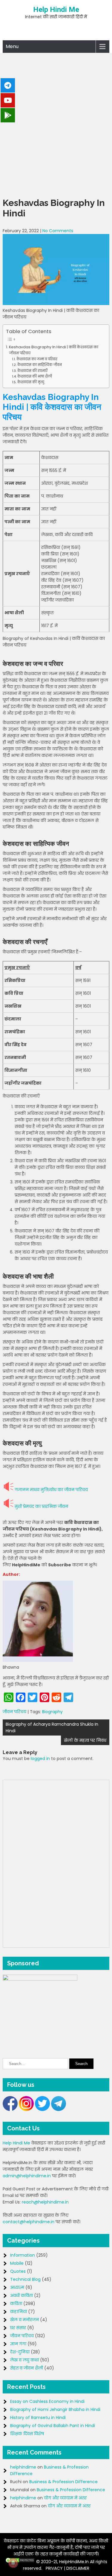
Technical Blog (25, 2279)
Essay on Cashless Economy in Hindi (47, 2401)
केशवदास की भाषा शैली (34, 376)
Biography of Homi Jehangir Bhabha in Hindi (55, 2409)
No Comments (58, 231)
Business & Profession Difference (63, 2482)
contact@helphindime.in (29, 2222)
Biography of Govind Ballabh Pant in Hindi (53, 2426)
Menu (12, 46)
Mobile (17, 2263)
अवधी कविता (22, 2295)
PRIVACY (54, 2568)
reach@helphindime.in (45, 2202)
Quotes (18, 2271)
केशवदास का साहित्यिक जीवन (39, 365)
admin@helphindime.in (27, 2176)
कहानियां (19, 2312)
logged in (40, 1759)
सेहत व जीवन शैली (27, 2368)
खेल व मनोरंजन (24, 2320)
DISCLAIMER (78, 2568)
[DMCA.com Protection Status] (20, 2562)
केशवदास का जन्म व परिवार (37, 359)
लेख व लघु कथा (24, 2360)
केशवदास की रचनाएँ (32, 371)
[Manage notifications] (13, 2563)
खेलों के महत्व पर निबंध (85, 1740)
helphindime (23, 2467)
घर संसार (18, 2328)
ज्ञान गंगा (18, 2344)
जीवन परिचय (14, 1712)
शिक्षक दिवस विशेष (27, 2434)
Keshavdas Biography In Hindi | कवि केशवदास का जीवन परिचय (54, 350)
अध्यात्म (17, 2287)
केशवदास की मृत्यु (31, 382)
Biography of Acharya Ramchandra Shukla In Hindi (52, 1727)
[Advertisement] (56, 124)
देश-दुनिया (20, 2352)
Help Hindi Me (56, 10)
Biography (52, 1712)
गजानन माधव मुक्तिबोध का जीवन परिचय (51, 1490)
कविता (16, 2304)
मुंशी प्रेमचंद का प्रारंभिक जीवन (41, 1506)
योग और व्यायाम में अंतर (65, 2498)
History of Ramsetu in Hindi (38, 2418)
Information (23, 2255)
